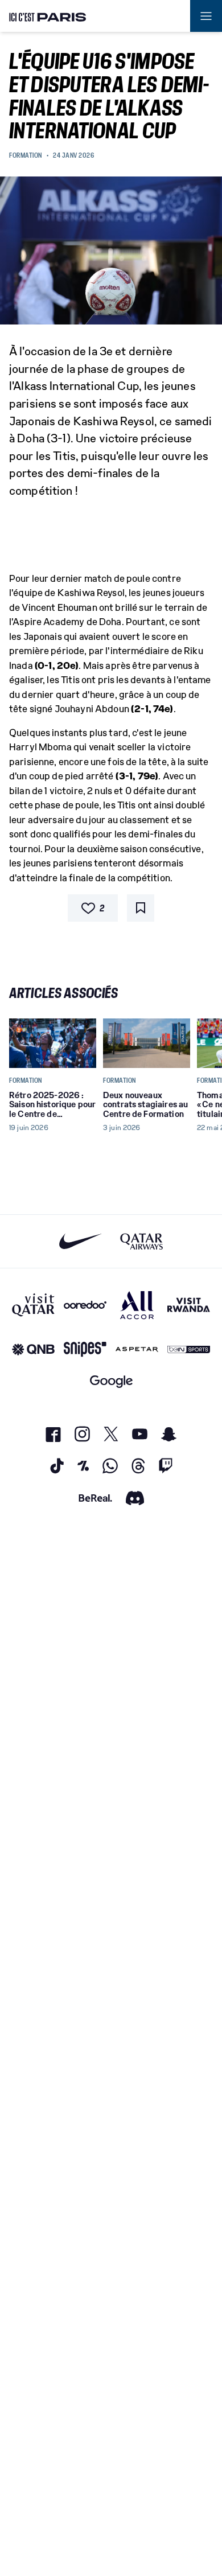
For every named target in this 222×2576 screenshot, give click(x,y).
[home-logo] (48, 16)
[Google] (111, 1382)
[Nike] (81, 1241)
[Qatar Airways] (141, 1241)
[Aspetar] (137, 1349)
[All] (137, 1305)
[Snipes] (85, 1349)
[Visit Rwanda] (189, 1305)
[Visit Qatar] (33, 1305)
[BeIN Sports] (189, 1349)
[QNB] (33, 1349)
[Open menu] (206, 16)
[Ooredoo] (85, 1305)
